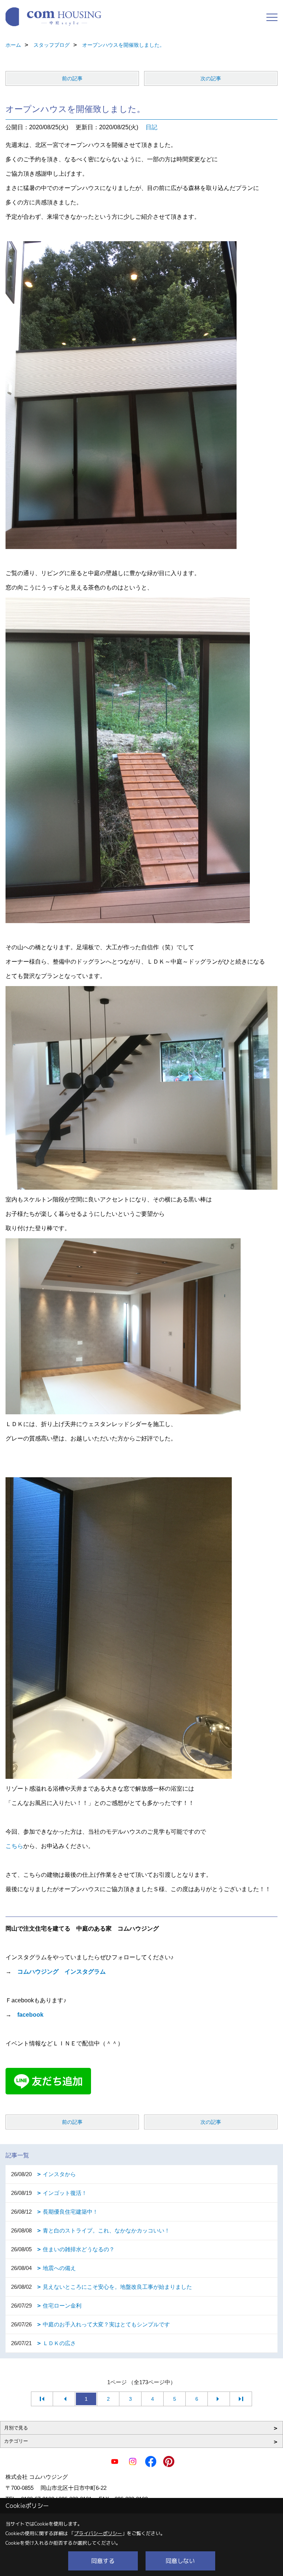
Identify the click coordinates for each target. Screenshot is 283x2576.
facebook (30, 2015)
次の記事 (211, 78)
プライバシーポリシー (98, 2533)
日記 (151, 127)
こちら (14, 1846)
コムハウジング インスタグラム (62, 1972)
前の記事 (72, 78)
